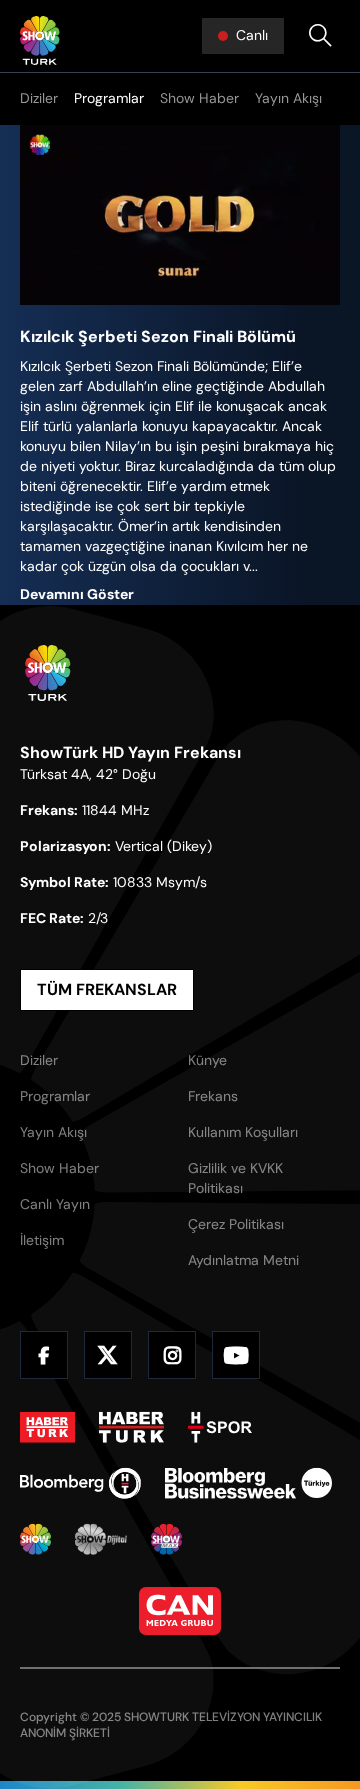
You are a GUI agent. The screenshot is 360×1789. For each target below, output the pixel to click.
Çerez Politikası (236, 1224)
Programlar (109, 98)
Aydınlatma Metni (243, 1260)
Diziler (39, 98)
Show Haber (199, 98)
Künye (207, 1060)
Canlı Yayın (55, 1204)
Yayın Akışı (288, 98)
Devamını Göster (77, 594)
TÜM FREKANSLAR (107, 989)
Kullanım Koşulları (243, 1132)
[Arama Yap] (320, 36)
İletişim (42, 1240)
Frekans (213, 1096)
